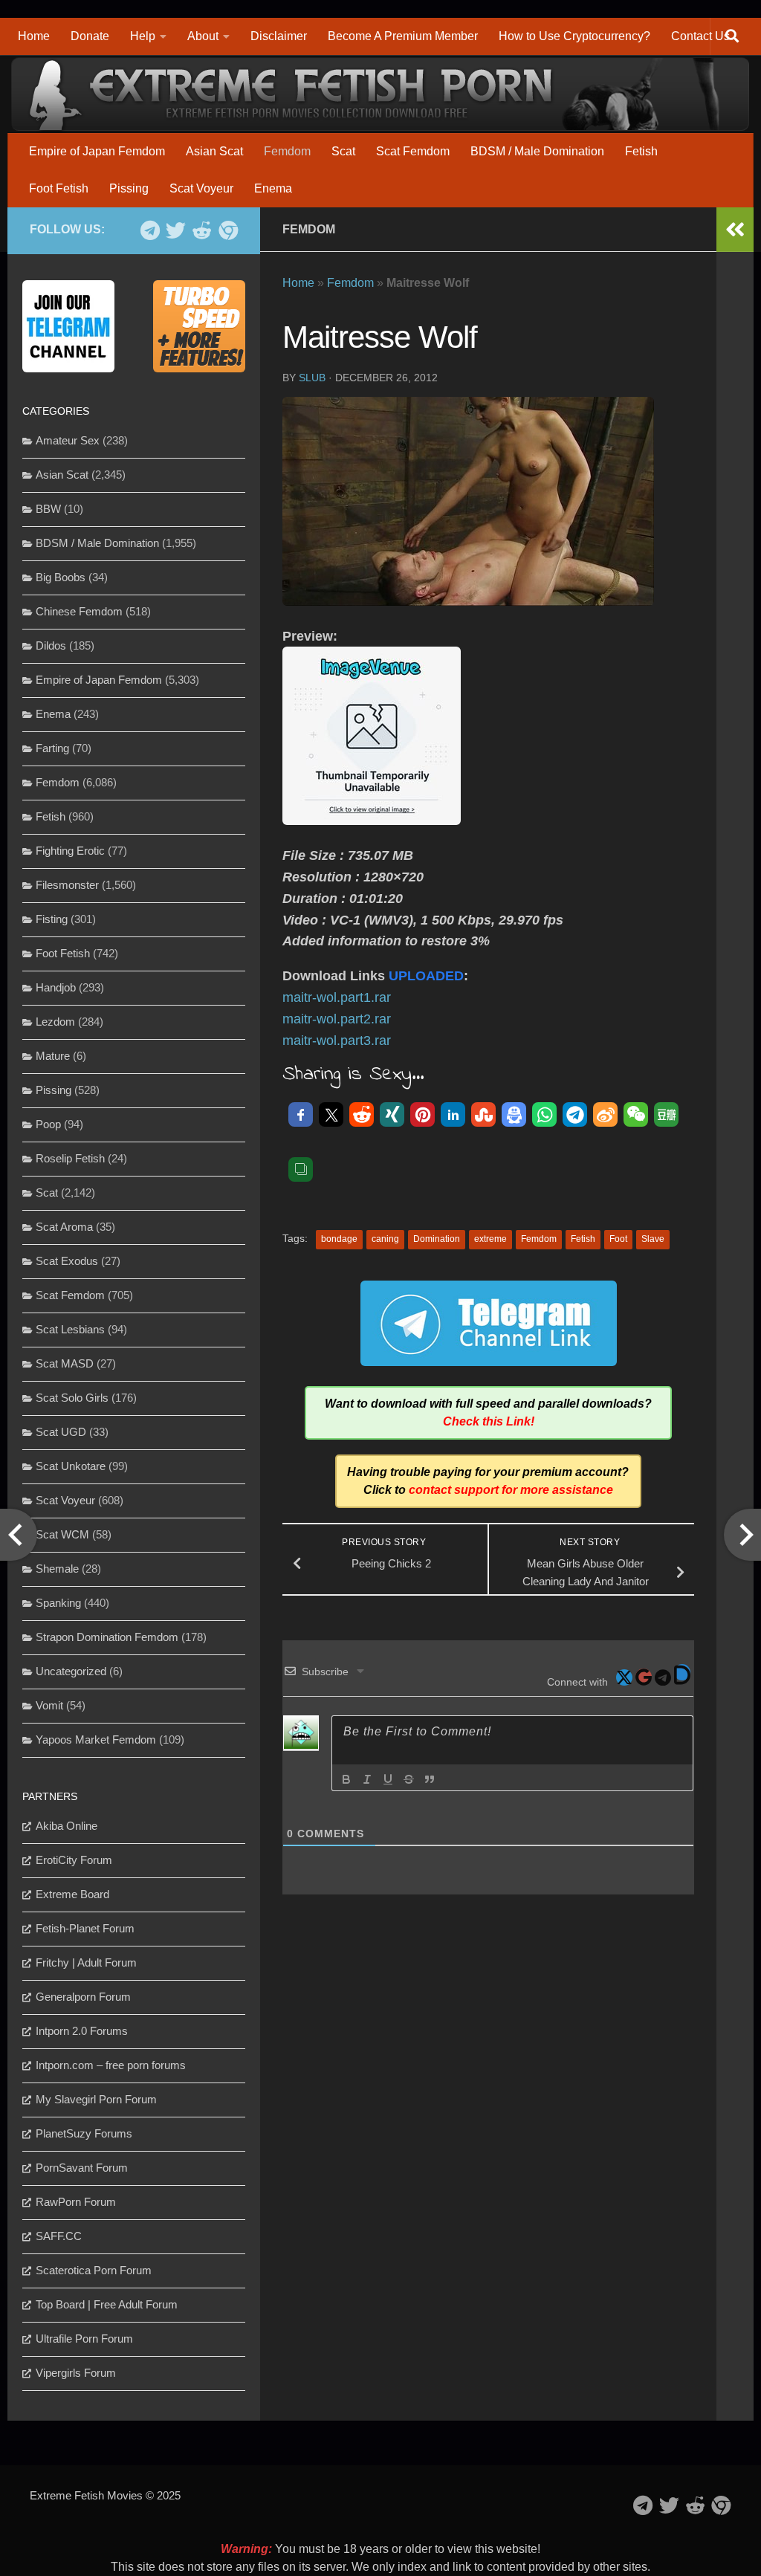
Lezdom (55, 1022)
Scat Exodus (67, 1261)
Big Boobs (61, 577)
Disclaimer (279, 36)
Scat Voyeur (201, 188)
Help (143, 36)
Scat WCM (62, 1534)
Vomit (49, 1705)
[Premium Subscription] (228, 230)
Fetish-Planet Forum (85, 1928)
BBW (48, 509)
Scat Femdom (413, 151)
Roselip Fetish (70, 1158)
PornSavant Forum (82, 2168)
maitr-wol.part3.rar (337, 1041)
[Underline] (388, 1779)
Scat (343, 151)
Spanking (58, 1603)
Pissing (129, 188)
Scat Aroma (64, 1227)
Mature (53, 1056)
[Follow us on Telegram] (150, 230)
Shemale (57, 1569)
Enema (273, 188)
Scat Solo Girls (72, 1398)
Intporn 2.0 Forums (82, 2031)
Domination (437, 1239)
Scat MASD (65, 1363)
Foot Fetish (59, 188)
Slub (312, 378)
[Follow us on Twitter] (176, 230)
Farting (52, 748)
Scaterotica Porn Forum (94, 2270)
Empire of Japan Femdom (97, 151)
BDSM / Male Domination (537, 151)
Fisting (52, 919)
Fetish (641, 151)
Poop (48, 1124)
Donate (90, 36)
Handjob (56, 987)
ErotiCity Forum (74, 1860)
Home (34, 36)
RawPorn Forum (76, 2202)
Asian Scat (214, 151)
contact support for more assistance (511, 1490)
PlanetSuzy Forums (84, 2133)
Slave (653, 1239)
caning (385, 1239)
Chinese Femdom (79, 611)
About (203, 36)
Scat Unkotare (71, 1466)
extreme (490, 1239)
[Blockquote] (430, 1779)
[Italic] (367, 1779)
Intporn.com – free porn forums (111, 2065)
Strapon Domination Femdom (107, 1637)
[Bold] (346, 1779)
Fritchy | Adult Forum (86, 1962)
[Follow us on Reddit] (202, 230)
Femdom (287, 151)
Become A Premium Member (403, 36)
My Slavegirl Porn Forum (96, 2099)
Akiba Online (67, 1826)
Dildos (51, 645)
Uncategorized (71, 1671)
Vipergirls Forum (76, 2373)
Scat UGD (61, 1432)
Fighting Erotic (70, 851)
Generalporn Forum (83, 1997)
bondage (339, 1239)
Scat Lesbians (70, 1329)
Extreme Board (72, 1894)
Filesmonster (67, 885)
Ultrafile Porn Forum (84, 2339)
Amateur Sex (68, 440)
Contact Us (700, 36)
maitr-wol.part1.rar (337, 997)
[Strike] (409, 1779)
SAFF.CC (59, 2236)
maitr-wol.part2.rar (337, 1019)
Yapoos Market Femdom (96, 1740)
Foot (618, 1239)
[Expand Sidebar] (735, 230)
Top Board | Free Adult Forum (107, 2304)
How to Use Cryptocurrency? (574, 36)
